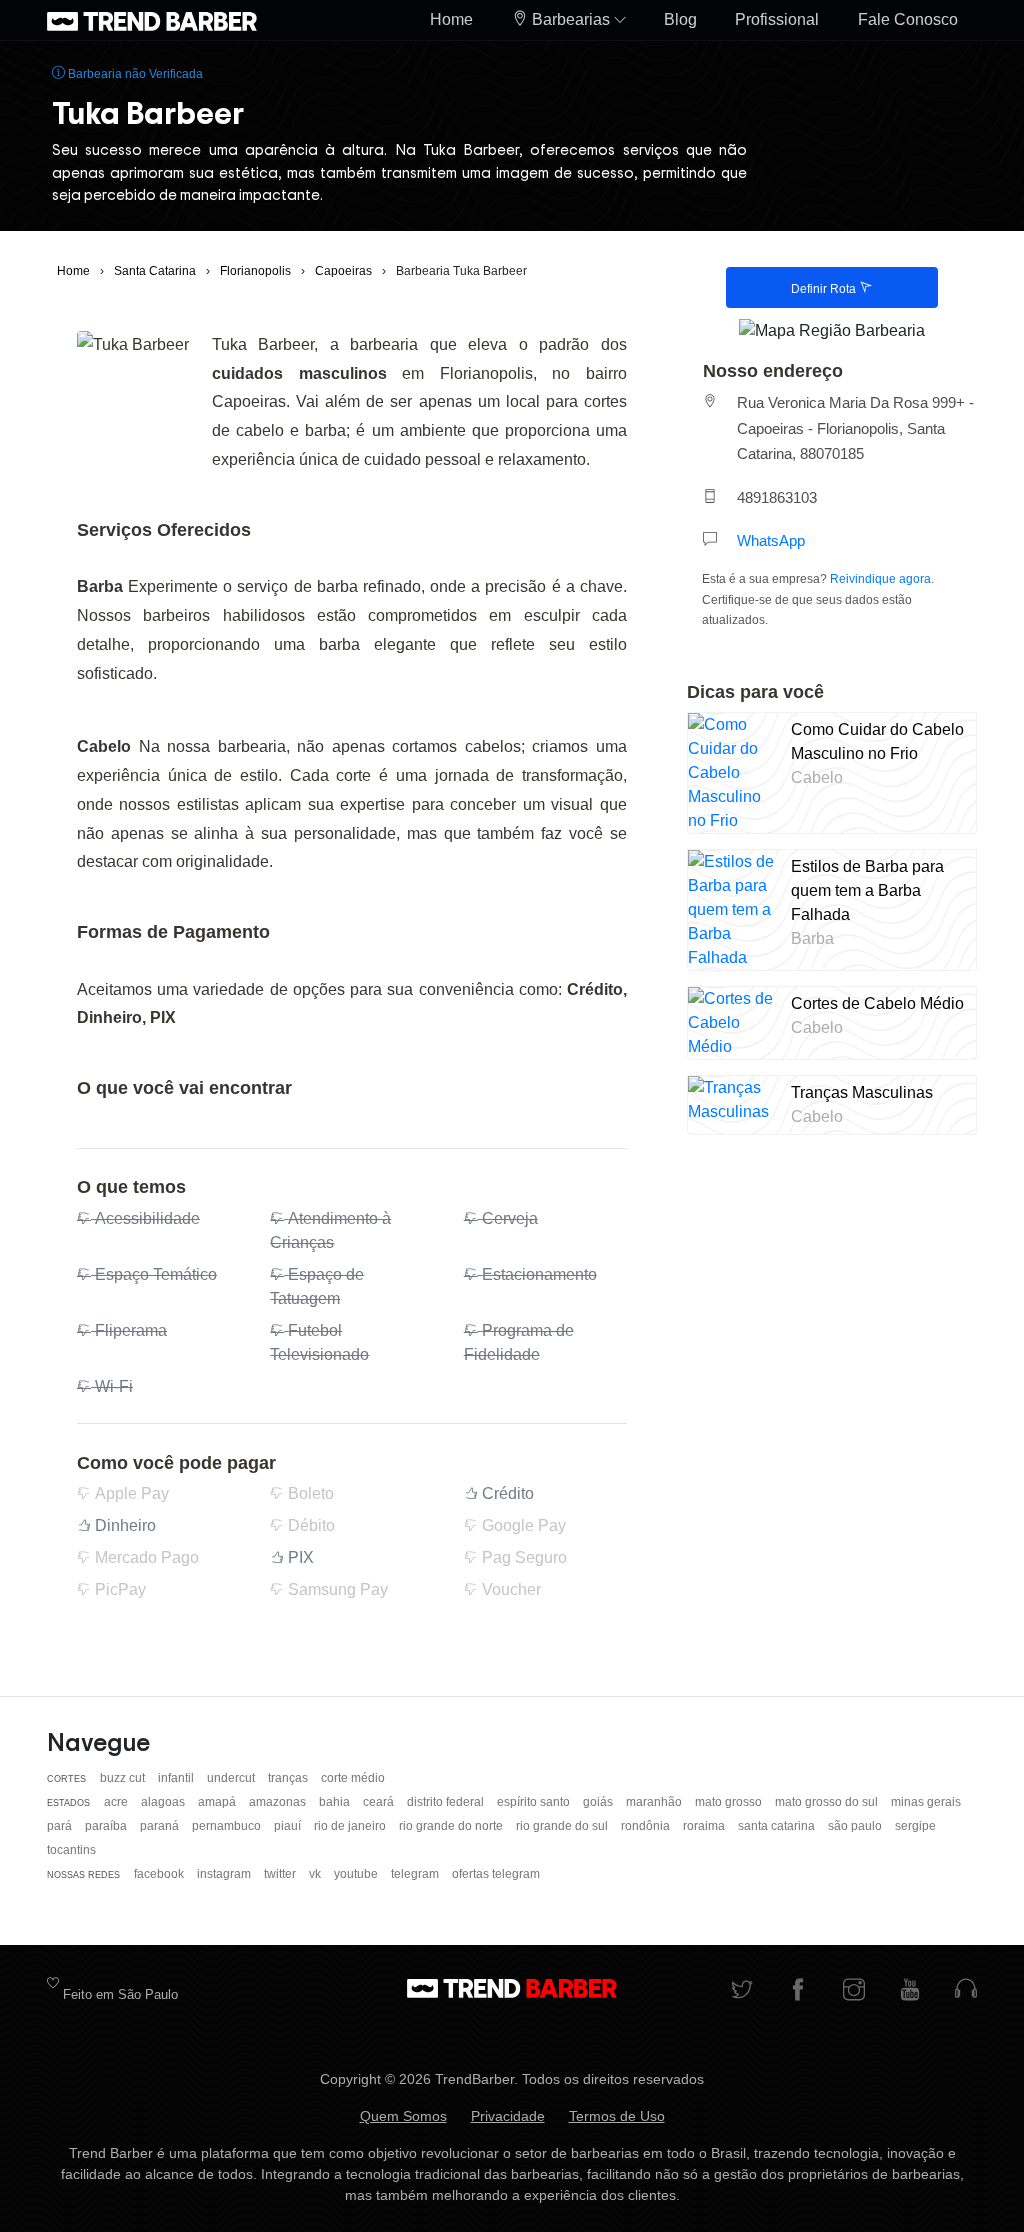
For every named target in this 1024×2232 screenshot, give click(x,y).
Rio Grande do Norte (452, 1826)
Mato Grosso (730, 1802)
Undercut (232, 1778)
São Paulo (856, 1826)
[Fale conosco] (966, 1991)
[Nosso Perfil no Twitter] (742, 1991)
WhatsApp (771, 540)
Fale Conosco (908, 19)
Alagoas (164, 1802)
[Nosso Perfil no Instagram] (854, 1991)
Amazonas (279, 1802)
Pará (61, 1826)
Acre (117, 1802)
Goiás (599, 1802)
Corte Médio (353, 1778)
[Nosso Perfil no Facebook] (798, 1991)
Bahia (336, 1802)
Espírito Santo (535, 1802)
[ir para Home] (152, 20)
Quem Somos (403, 2116)
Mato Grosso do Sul (828, 1802)
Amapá (218, 1802)
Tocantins (71, 1850)
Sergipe (915, 1826)
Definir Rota (825, 289)
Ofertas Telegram (496, 1874)
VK (316, 1874)
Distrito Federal (447, 1802)
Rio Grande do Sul (563, 1826)
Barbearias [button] (571, 19)
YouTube (357, 1874)
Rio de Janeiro (351, 1826)
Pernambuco (228, 1826)
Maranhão (655, 1802)
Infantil (177, 1778)
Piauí (289, 1826)
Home (451, 19)
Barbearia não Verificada (134, 74)
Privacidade (508, 2116)
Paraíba (107, 1826)
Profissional (777, 19)
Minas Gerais (926, 1802)
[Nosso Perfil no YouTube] (910, 1991)
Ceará (380, 1802)
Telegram (416, 1874)
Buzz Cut (124, 1778)
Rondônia (647, 1826)
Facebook (160, 1874)
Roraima (705, 1826)
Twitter (281, 1874)
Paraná (161, 1826)
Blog (680, 19)
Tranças (289, 1778)
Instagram (225, 1874)
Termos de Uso (617, 2116)
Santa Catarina (778, 1826)
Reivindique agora (880, 579)
